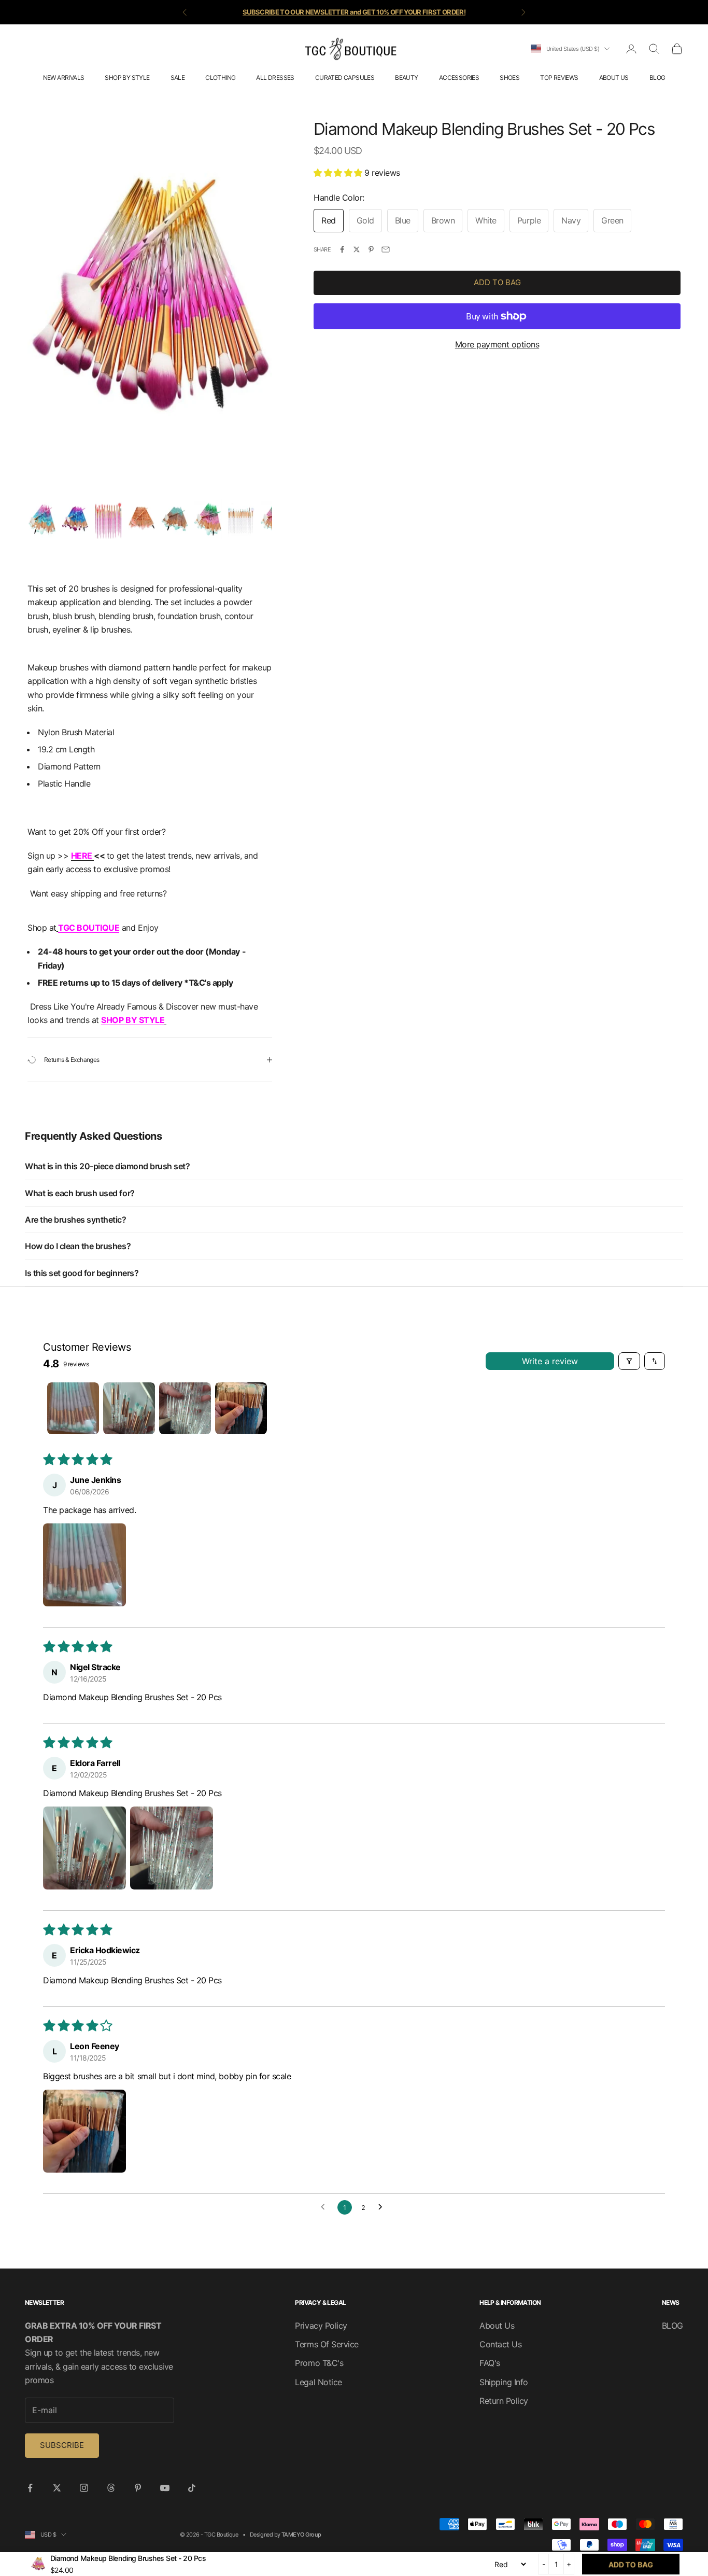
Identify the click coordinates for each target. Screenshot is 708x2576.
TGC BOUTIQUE (89, 928)
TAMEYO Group (301, 2535)
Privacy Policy (321, 2326)
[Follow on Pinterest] (138, 2488)
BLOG (657, 78)
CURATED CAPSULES (345, 78)
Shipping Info (504, 2382)
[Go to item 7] (241, 519)
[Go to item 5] (175, 519)
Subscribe (62, 2445)
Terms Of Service (327, 2344)
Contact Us (500, 2344)
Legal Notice (318, 2382)
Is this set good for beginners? (82, 1273)
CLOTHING (220, 78)
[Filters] (629, 1361)
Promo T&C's (319, 2363)
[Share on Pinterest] (371, 249)
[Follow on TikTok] (192, 2488)
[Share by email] (386, 249)
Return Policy (504, 2401)
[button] (339, 173)
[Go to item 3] (108, 519)
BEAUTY (406, 78)
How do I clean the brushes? (78, 1246)
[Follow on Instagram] (84, 2488)
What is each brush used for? (80, 1193)
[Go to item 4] (141, 519)
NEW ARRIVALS (64, 78)
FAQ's (490, 2363)
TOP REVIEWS (559, 78)
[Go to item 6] (208, 519)
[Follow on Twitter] (57, 2488)
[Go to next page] (383, 2207)
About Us (497, 2326)
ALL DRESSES (275, 78)
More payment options (497, 344)
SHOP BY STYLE (127, 78)
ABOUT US (614, 78)
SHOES (509, 78)
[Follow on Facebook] (30, 2488)
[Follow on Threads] (111, 2488)
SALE (178, 78)
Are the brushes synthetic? (76, 1220)
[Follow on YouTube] (165, 2488)
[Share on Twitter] (357, 249)
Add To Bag (497, 282)
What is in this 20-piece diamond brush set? (107, 1166)
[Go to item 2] (75, 519)
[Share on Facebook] (342, 249)
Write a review (550, 1361)
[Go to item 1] (42, 519)
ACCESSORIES (459, 78)
